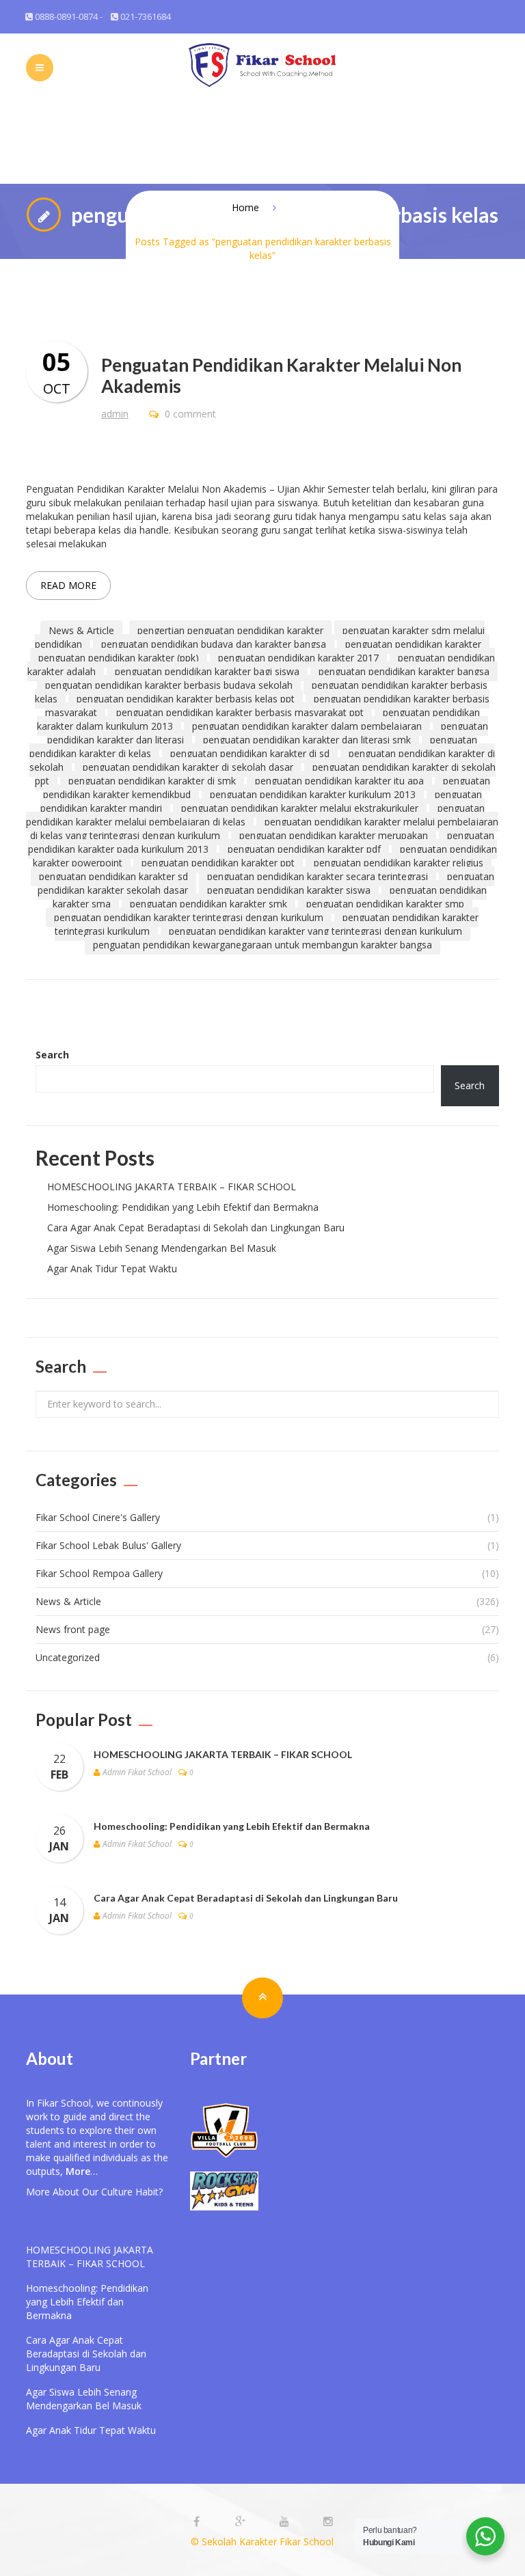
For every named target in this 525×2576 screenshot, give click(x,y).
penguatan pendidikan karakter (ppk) (119, 658)
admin (115, 414)
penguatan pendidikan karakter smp (385, 904)
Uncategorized (68, 1657)
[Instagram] (328, 2522)
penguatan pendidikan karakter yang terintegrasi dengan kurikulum (315, 931)
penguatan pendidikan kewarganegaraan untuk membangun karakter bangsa (262, 945)
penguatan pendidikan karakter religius (399, 863)
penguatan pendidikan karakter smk (208, 904)
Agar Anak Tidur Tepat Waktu (112, 1269)
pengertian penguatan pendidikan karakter (230, 630)
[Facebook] (198, 2522)
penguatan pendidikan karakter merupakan (334, 835)
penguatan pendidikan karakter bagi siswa (207, 671)
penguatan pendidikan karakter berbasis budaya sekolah (169, 685)
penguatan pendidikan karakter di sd (250, 753)
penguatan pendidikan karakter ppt (218, 863)
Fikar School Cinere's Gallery (98, 1517)
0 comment (189, 414)
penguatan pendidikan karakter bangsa (404, 671)
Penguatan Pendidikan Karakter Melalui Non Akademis (281, 375)
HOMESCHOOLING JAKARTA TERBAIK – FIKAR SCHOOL (172, 1187)
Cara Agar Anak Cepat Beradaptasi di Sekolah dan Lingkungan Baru (196, 1228)
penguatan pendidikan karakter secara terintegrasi (318, 876)
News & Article (81, 630)
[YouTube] (286, 2522)
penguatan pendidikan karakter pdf (304, 849)
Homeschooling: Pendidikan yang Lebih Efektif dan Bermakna (183, 1207)
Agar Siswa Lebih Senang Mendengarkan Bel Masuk (162, 1248)
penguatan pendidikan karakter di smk (152, 781)
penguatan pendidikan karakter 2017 (298, 658)
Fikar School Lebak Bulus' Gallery (108, 1545)
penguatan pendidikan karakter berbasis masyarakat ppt (240, 712)
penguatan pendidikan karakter (413, 644)
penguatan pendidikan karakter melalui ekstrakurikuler (300, 808)
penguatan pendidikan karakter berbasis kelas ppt (186, 699)
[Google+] (242, 2522)
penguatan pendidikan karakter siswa (289, 890)
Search (52, 1055)
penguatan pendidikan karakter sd (113, 876)
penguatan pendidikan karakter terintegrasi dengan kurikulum (189, 917)
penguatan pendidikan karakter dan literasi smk (307, 740)
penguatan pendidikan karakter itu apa (339, 781)
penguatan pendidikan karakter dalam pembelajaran (307, 726)
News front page (73, 1629)
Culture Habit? (132, 2192)
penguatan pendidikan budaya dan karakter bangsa (214, 644)
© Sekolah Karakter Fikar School (262, 2541)
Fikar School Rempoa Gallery (99, 1573)
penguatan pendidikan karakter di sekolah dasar (188, 767)
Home (245, 207)
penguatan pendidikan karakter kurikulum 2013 (313, 794)
